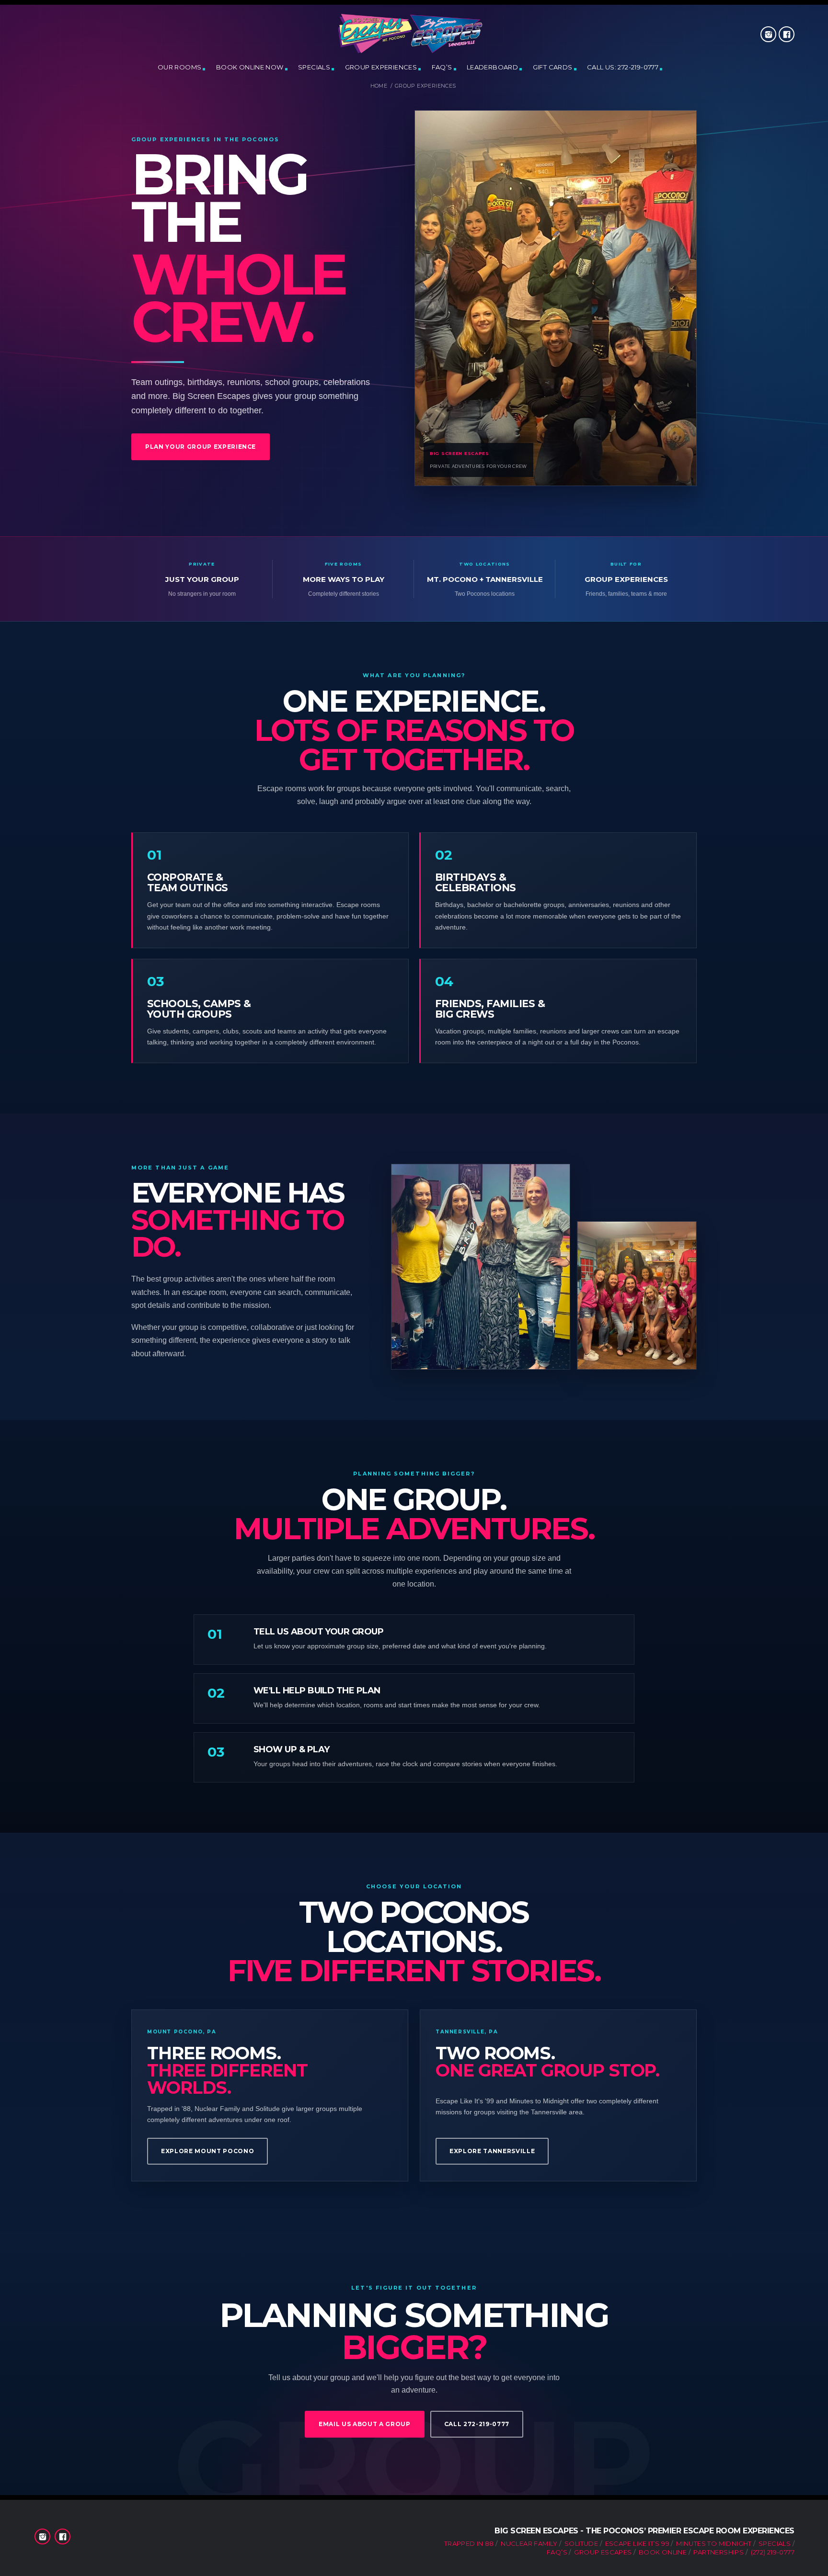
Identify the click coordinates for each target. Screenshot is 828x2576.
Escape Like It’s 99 (637, 2543)
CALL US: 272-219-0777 (623, 67)
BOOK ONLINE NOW (250, 67)
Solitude (581, 2543)
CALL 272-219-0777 (477, 2424)
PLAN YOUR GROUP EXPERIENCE (201, 447)
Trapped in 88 (469, 2543)
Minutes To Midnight (714, 2543)
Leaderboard (492, 67)
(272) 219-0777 (773, 2552)
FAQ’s (442, 67)
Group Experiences (381, 67)
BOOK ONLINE (663, 2552)
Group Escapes (603, 2552)
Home (379, 86)
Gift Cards (553, 67)
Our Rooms (180, 67)
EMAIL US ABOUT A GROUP (365, 2424)
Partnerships (719, 2552)
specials (314, 67)
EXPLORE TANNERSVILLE (492, 2151)
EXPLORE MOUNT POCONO (207, 2151)
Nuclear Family (529, 2543)
